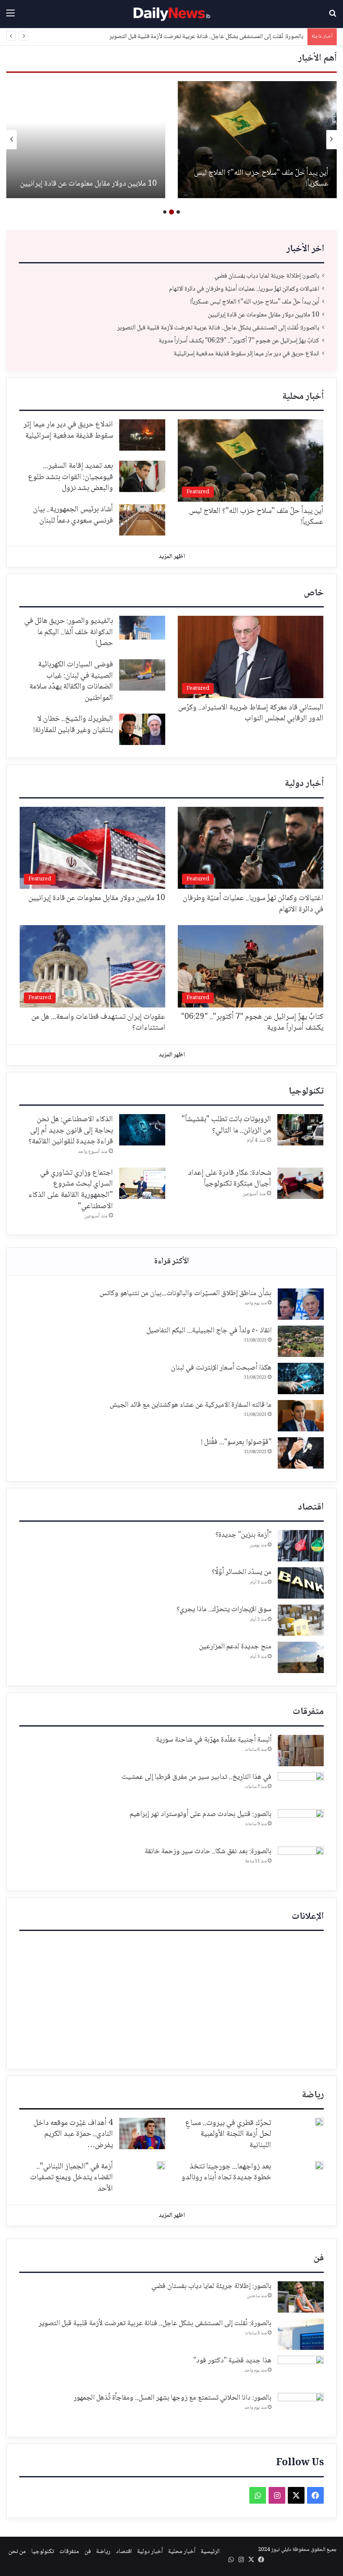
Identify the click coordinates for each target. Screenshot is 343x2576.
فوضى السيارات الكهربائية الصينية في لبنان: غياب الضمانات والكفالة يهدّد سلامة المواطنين (71, 681)
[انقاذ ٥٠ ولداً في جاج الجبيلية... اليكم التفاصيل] (301, 1341)
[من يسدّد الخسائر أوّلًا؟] (301, 1583)
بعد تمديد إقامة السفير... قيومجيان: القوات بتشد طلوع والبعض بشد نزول (70, 477)
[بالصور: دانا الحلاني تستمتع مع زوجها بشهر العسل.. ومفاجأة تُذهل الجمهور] (301, 2409)
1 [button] (178, 212)
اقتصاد (311, 1507)
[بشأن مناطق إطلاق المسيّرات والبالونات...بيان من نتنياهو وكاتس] (301, 1304)
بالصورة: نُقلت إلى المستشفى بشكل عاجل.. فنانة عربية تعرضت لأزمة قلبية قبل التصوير (261, 179)
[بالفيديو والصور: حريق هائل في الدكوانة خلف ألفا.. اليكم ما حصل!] (142, 628)
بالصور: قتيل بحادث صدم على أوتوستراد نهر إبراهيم (201, 1814)
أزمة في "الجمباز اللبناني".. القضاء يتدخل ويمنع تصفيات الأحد (72, 2178)
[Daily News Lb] (171, 14)
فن (319, 2258)
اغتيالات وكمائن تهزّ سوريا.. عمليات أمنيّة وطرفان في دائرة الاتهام (244, 289)
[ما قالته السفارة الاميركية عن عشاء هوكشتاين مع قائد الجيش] (301, 1416)
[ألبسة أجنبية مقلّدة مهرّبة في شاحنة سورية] (301, 1751)
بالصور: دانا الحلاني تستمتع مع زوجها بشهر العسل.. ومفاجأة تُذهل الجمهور (173, 2398)
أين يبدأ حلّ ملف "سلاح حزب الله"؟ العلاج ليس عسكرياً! (255, 302)
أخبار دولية (304, 784)
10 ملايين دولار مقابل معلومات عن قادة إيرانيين (264, 315)
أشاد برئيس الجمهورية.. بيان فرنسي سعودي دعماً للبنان (73, 515)
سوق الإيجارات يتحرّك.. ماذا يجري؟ (224, 1609)
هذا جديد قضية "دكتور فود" (232, 2361)
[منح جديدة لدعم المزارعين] (301, 1657)
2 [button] (171, 212)
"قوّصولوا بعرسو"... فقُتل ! (236, 1442)
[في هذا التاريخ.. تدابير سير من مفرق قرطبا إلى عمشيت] (301, 1788)
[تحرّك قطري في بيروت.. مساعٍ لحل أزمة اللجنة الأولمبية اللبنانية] (319, 2122)
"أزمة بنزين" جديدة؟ (243, 1535)
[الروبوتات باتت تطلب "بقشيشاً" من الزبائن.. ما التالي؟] (300, 1130)
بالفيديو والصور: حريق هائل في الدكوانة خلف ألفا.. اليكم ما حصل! (69, 632)
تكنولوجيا (306, 1092)
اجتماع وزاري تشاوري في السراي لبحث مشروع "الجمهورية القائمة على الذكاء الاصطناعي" (71, 1190)
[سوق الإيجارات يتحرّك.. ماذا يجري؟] (301, 1620)
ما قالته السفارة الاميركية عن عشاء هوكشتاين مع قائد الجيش (191, 1405)
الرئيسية (210, 2552)
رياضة (313, 2095)
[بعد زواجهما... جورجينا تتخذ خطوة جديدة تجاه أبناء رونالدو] (319, 2165)
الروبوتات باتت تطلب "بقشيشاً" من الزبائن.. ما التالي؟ (226, 1125)
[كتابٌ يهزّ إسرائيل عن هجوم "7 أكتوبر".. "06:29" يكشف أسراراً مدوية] (86, 140)
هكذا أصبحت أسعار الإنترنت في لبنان (221, 1368)
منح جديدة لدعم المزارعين (235, 1647)
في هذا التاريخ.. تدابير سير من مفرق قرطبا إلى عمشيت (197, 1777)
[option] (257, 140)
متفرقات (308, 1712)
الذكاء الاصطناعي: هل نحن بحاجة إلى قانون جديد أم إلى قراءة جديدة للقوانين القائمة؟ (71, 1131)
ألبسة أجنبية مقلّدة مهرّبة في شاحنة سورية (214, 1740)
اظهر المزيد (172, 557)
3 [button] (165, 212)
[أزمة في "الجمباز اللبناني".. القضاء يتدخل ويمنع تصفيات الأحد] (161, 2165)
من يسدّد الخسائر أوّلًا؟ (242, 1572)
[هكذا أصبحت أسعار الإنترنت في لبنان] (301, 1379)
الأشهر (171, 1262)
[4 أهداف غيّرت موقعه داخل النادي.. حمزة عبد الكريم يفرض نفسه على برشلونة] (142, 2133)
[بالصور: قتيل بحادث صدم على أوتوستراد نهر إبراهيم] (301, 1825)
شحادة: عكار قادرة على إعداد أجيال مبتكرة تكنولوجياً (229, 1179)
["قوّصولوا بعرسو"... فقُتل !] (301, 1453)
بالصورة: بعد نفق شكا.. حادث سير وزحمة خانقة (208, 1852)
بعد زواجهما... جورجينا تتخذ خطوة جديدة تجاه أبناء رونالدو (226, 2172)
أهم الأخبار (317, 59)
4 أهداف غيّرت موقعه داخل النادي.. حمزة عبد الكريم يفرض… (73, 2134)
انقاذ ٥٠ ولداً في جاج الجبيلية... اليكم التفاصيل (209, 1331)
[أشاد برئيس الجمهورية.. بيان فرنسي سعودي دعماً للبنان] (142, 520)
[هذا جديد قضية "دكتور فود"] (301, 2371)
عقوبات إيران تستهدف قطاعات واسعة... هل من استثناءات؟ (98, 1023)
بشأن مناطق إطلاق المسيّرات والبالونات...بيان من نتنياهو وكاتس (186, 1293)
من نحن (17, 2552)
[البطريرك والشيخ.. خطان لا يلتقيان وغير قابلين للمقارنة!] (142, 729)
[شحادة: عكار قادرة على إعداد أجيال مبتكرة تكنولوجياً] (300, 1183)
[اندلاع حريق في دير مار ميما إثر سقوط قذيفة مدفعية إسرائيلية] (142, 435)
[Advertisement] (171, 1998)
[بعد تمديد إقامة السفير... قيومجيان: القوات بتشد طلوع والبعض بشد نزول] (142, 476)
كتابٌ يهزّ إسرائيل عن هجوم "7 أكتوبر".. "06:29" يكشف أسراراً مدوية (226, 37)
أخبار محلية (303, 397)
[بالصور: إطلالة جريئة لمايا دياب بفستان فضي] (301, 2297)
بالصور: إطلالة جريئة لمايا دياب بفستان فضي (267, 276)
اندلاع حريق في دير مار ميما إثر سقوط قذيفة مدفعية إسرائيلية (246, 354)
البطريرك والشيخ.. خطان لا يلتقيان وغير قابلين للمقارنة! (73, 725)
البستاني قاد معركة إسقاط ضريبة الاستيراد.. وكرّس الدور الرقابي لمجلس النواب (251, 713)
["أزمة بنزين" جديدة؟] (301, 1546)
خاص (314, 593)
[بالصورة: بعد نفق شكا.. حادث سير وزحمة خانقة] (301, 1862)
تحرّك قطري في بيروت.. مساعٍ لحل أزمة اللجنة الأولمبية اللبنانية (228, 2134)
